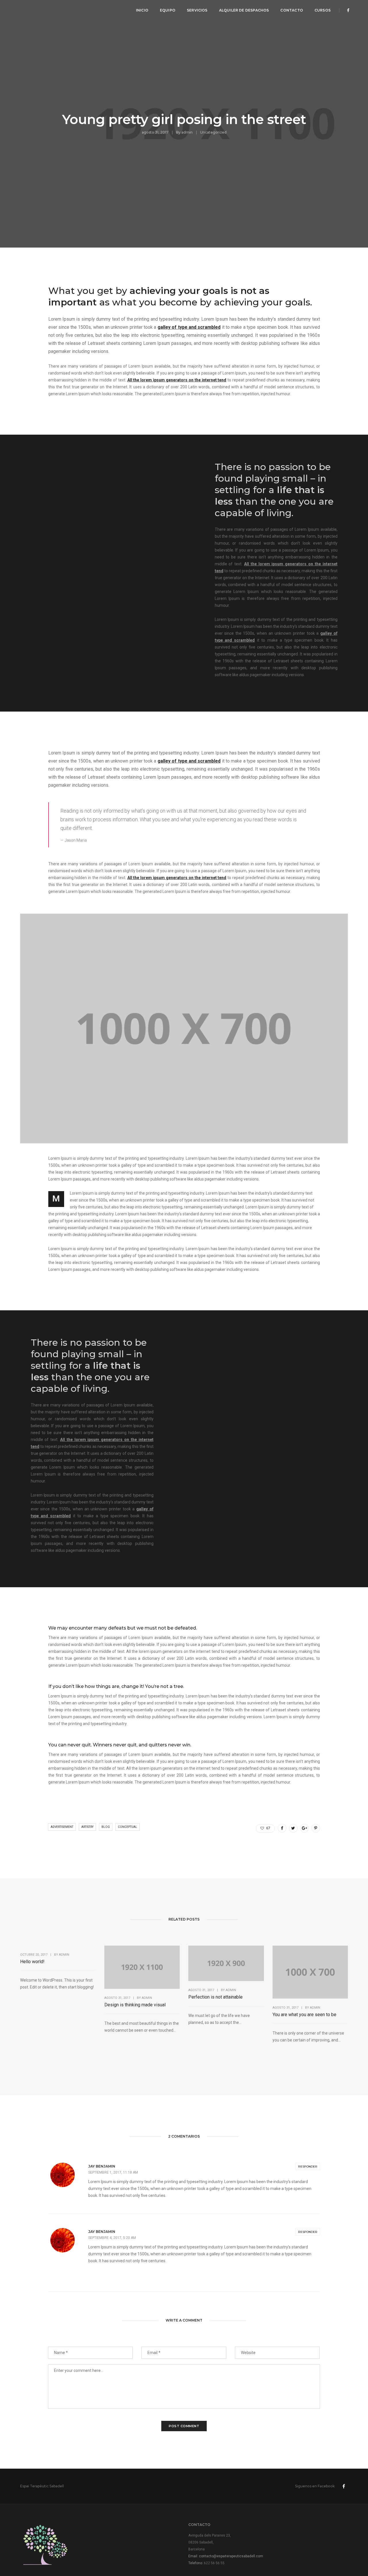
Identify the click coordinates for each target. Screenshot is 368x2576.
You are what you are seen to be (304, 2015)
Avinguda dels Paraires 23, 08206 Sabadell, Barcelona (210, 2542)
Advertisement (62, 1827)
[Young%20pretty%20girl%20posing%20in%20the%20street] (282, 1828)
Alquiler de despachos (244, 10)
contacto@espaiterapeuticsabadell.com (231, 2556)
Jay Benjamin (102, 2166)
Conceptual (128, 1827)
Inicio (142, 10)
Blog (106, 1827)
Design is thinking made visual (135, 2005)
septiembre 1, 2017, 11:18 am (113, 2172)
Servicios (197, 10)
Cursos (323, 10)
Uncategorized (213, 132)
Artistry (87, 1827)
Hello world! (32, 1962)
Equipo (168, 10)
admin (187, 132)
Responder (308, 2167)
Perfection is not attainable (215, 1997)
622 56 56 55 (214, 2563)
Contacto (292, 10)
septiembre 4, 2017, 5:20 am (112, 2238)
